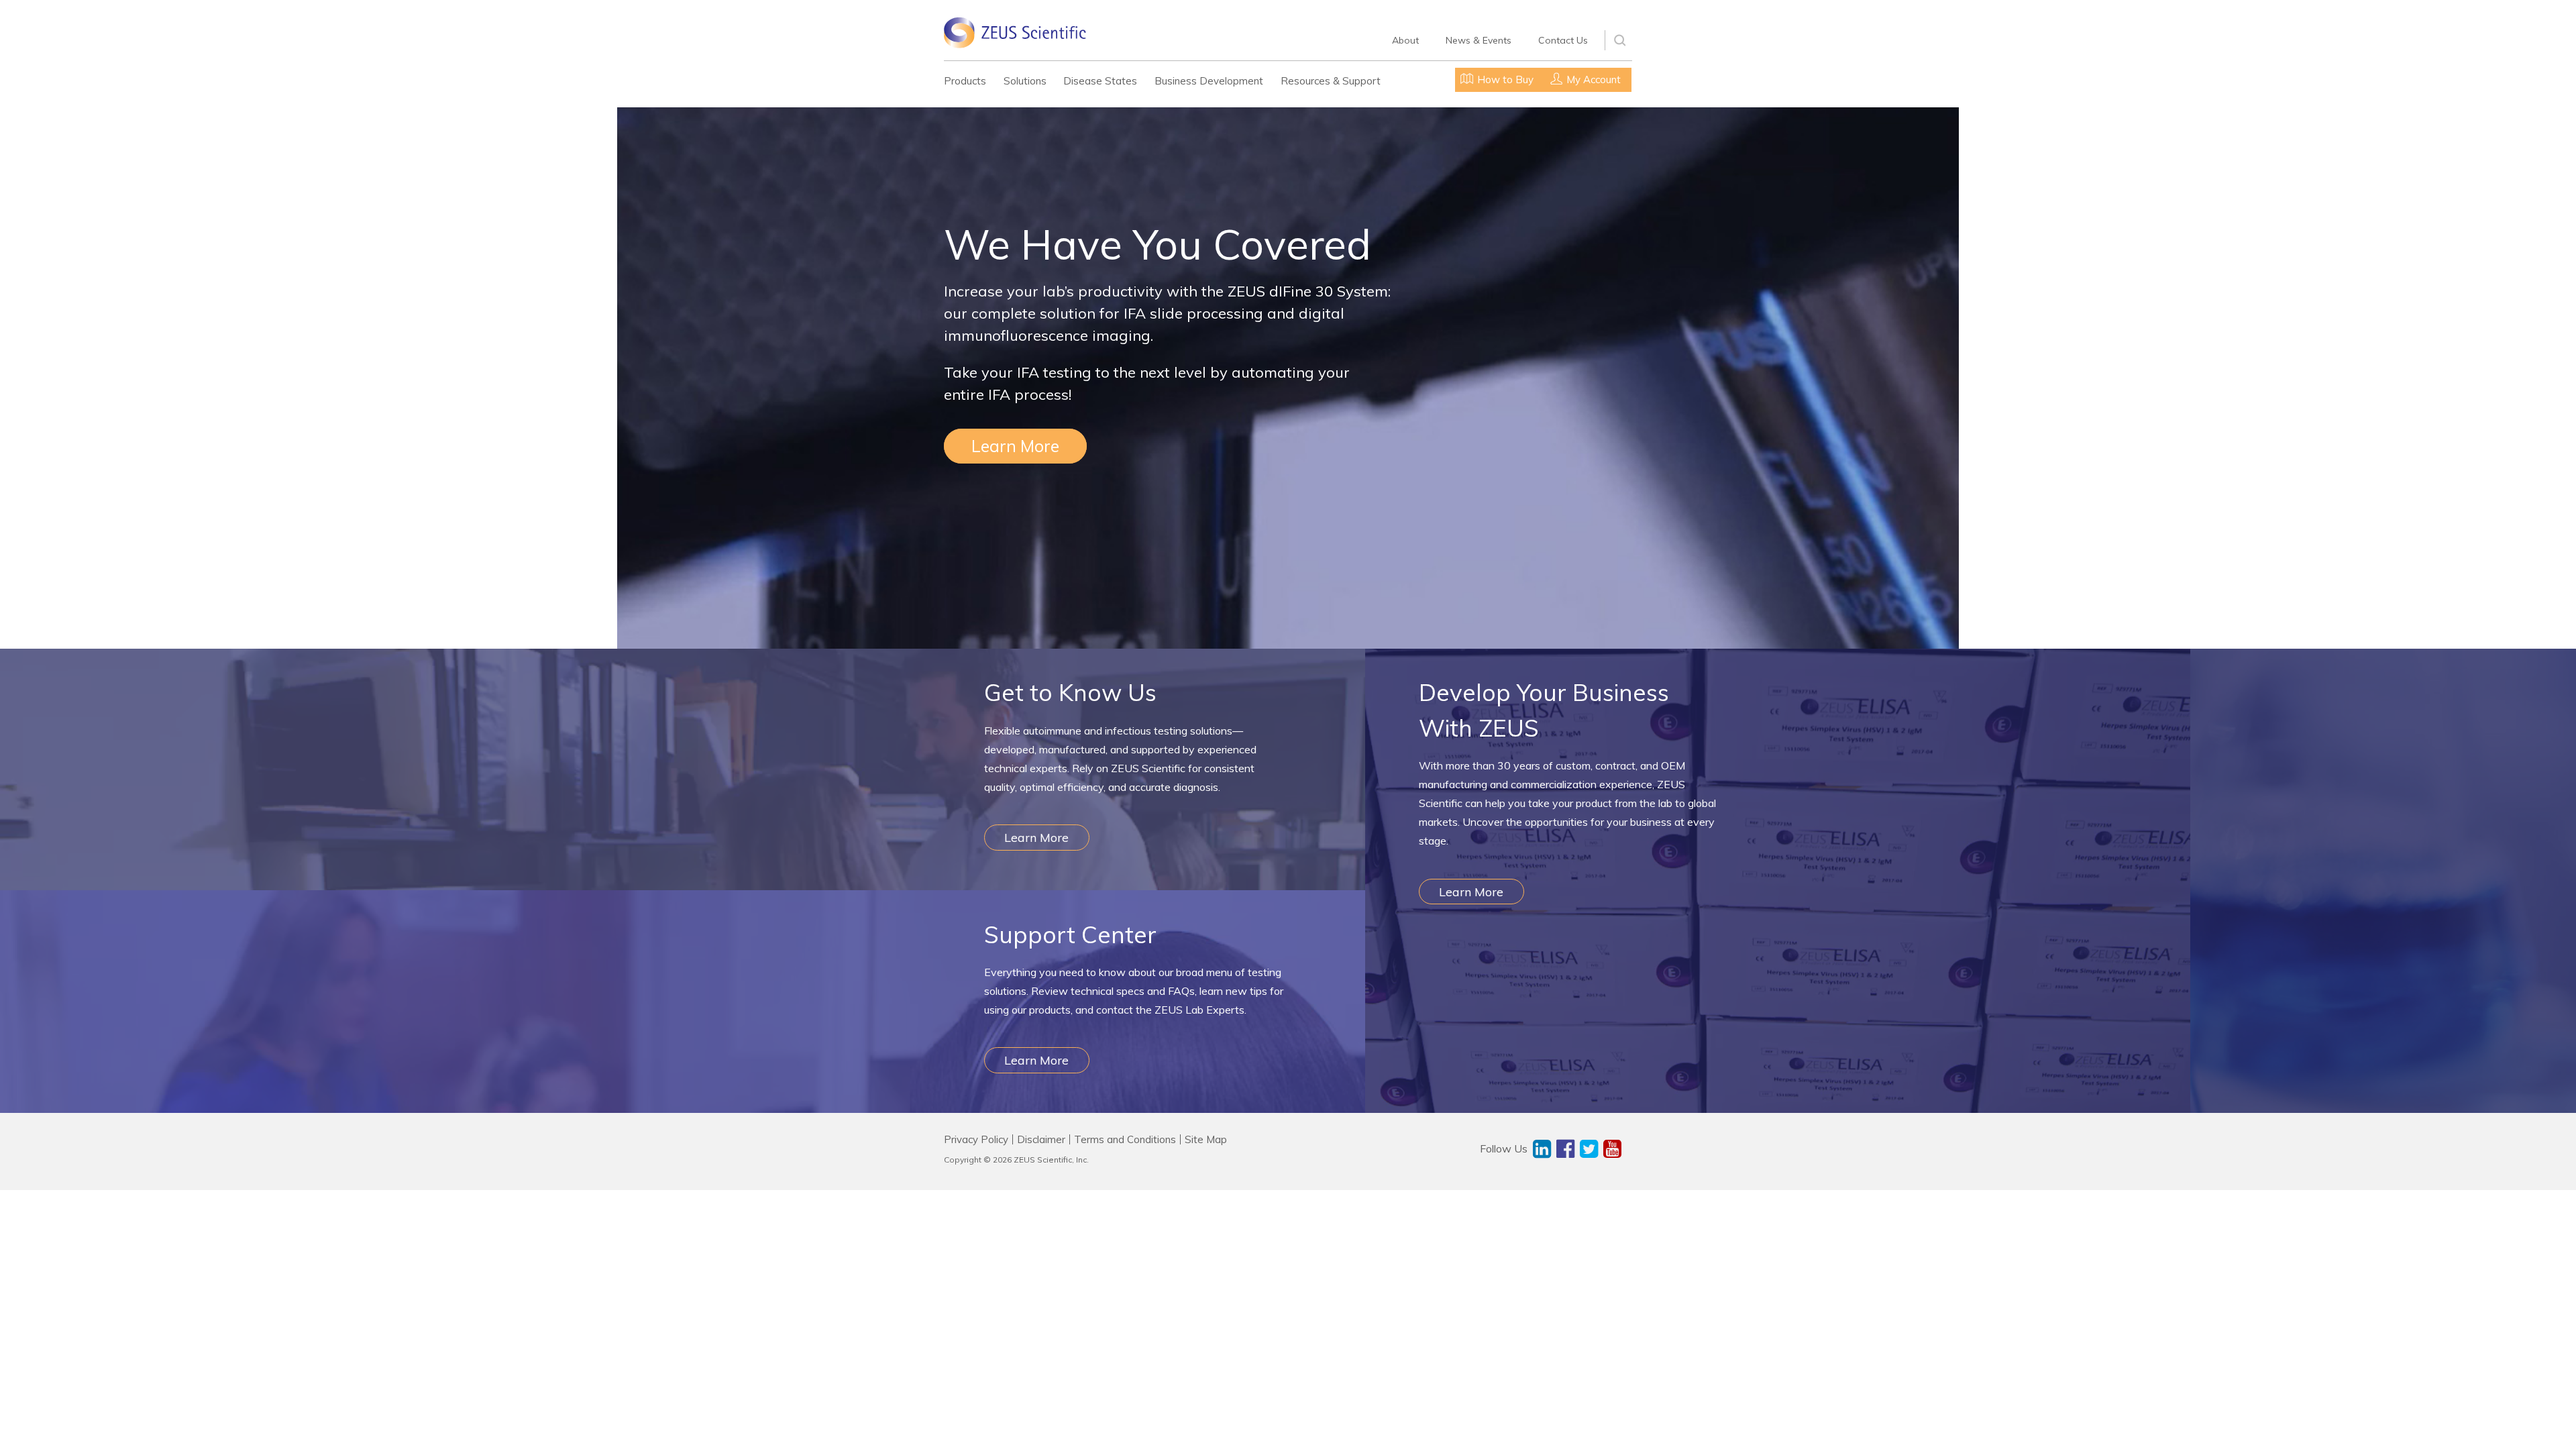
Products (965, 81)
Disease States (1100, 81)
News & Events (1479, 40)
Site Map (1206, 1139)
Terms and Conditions (1125, 1139)
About (1405, 40)
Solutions (1025, 81)
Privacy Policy (976, 1139)
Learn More (1015, 446)
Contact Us (1563, 40)
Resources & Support (1331, 81)
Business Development (1209, 81)
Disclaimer (1041, 1139)
